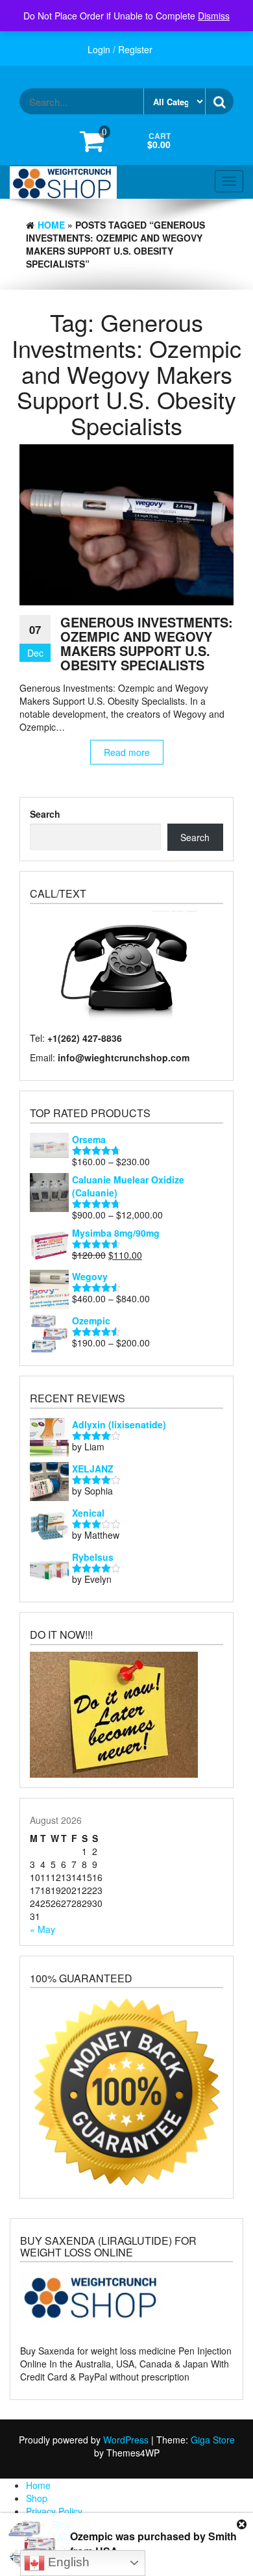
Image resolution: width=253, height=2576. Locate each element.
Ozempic (91, 2536)
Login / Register (120, 49)
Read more (127, 752)
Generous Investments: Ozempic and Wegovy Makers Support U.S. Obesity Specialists (147, 643)
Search (45, 814)
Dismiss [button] (214, 16)
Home (51, 225)
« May (42, 1929)
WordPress (126, 2440)
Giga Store (213, 2440)
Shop (37, 2498)
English (67, 2562)
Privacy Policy (54, 2511)
